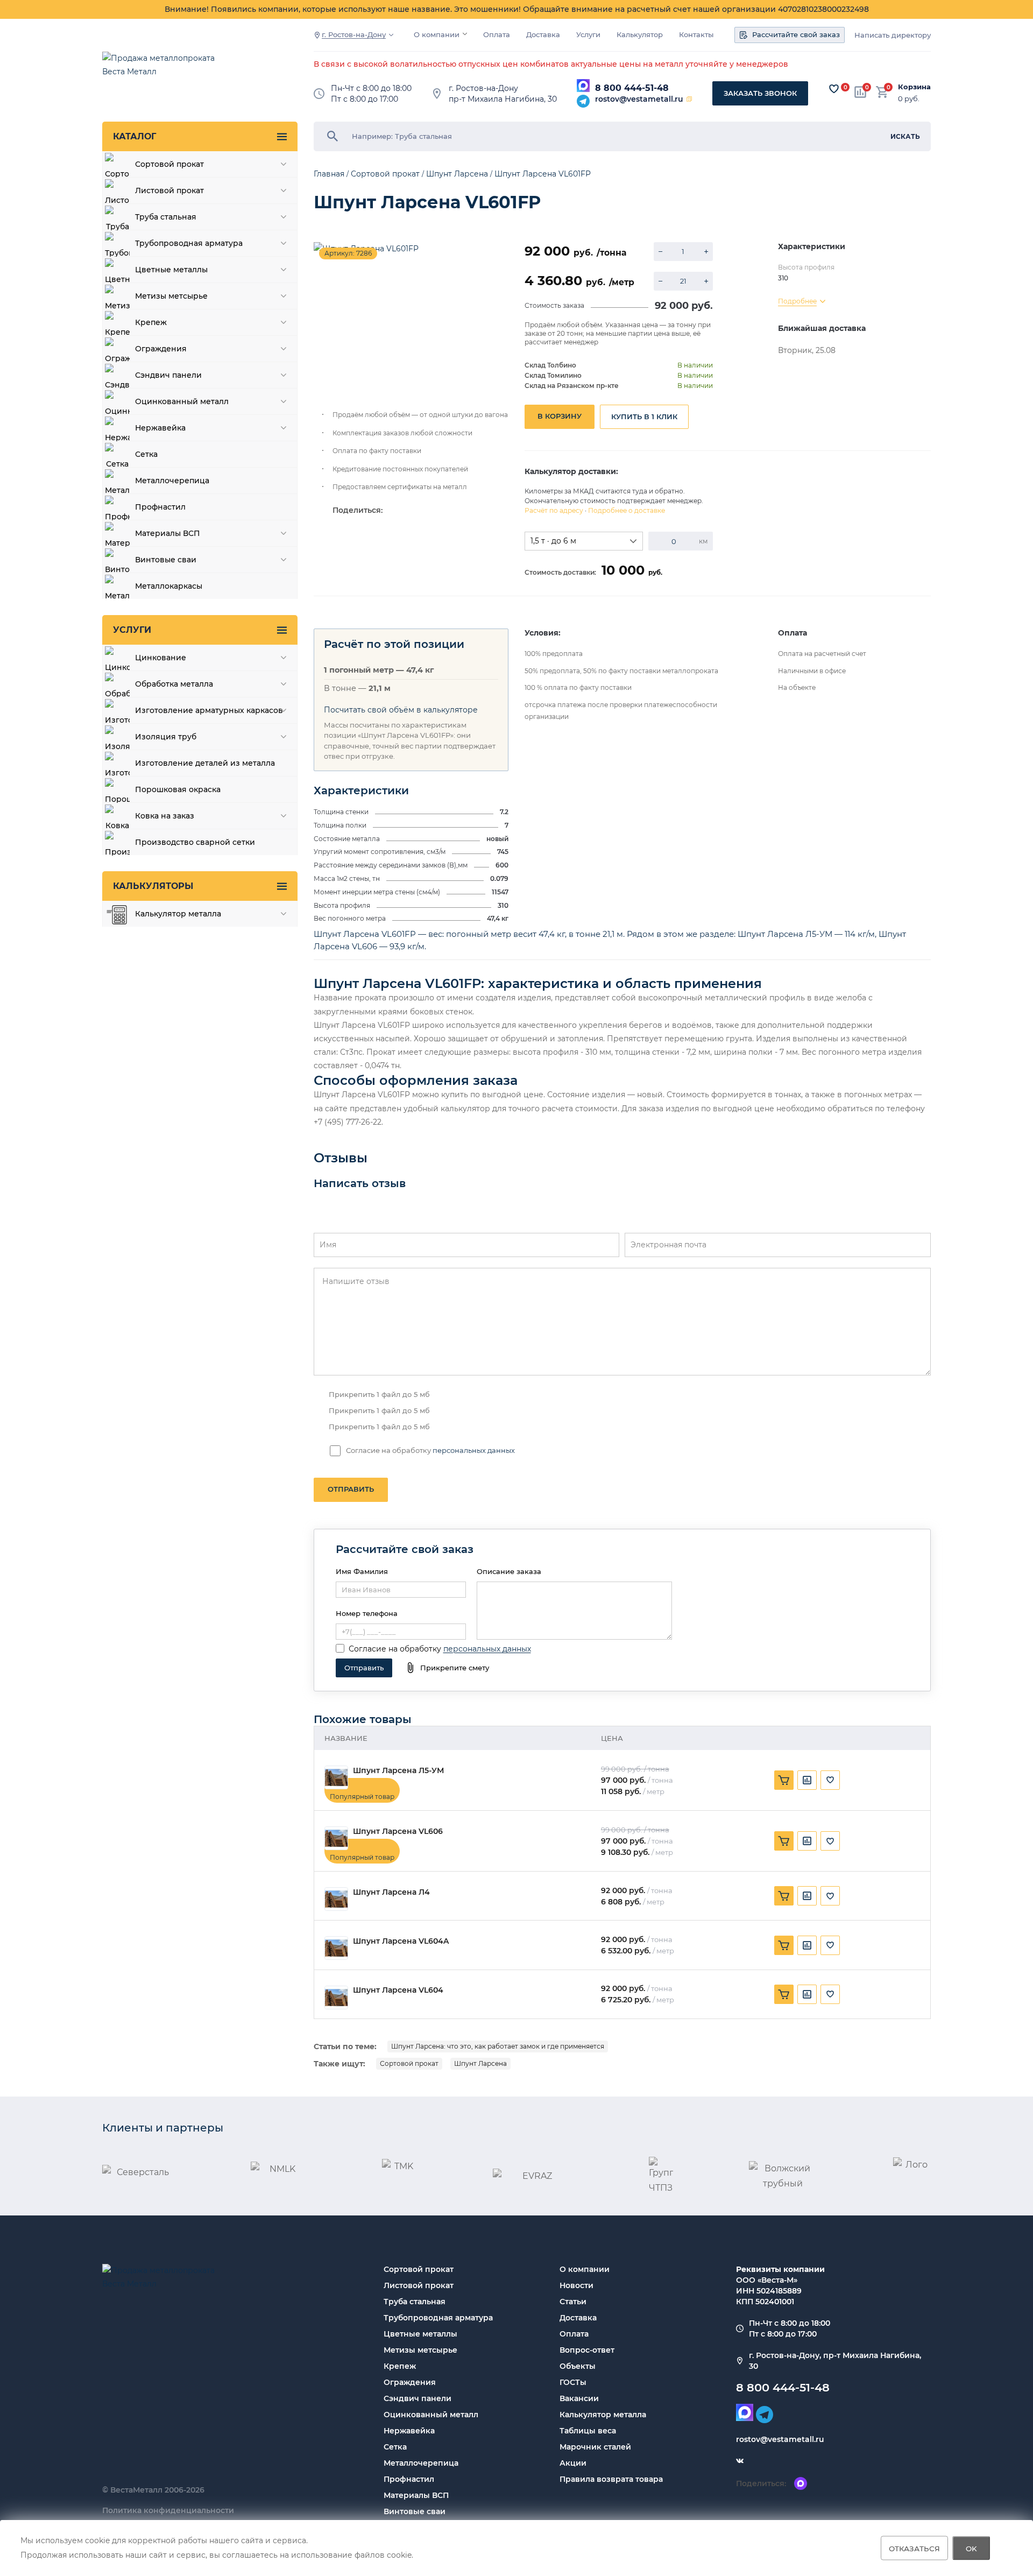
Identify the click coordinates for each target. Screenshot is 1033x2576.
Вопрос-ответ (587, 2350)
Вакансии (579, 2398)
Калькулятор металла (603, 2415)
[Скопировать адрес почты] (689, 99)
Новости (576, 2285)
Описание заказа (509, 1571)
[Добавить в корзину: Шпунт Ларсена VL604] (784, 1994)
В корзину (560, 416)
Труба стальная (415, 2302)
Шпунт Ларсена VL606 (398, 1832)
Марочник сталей (595, 2447)
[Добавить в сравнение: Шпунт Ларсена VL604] (807, 1994)
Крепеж (400, 2366)
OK (971, 2548)
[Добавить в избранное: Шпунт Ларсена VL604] (830, 1994)
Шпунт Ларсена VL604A (401, 1941)
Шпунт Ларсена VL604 (398, 1990)
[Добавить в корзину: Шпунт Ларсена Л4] (784, 1896)
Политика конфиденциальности (168, 2510)
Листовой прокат (419, 2285)
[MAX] (583, 86)
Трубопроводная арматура (438, 2318)
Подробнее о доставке (627, 510)
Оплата (497, 35)
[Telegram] (583, 101)
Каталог (135, 136)
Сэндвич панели (418, 2398)
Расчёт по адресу (554, 510)
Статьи (573, 2302)
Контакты (696, 35)
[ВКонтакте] (740, 2461)
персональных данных (474, 1450)
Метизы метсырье (420, 2350)
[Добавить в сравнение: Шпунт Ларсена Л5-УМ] (807, 1780)
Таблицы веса (588, 2431)
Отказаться (914, 2548)
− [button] (660, 252)
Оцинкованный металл (431, 2415)
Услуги (588, 35)
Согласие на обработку (395, 1649)
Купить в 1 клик (644, 417)
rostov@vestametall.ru (639, 99)
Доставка (543, 35)
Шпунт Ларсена (480, 2063)
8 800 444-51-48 (632, 88)
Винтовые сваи (415, 2511)
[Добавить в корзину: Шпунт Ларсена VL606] (784, 1841)
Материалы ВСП (416, 2495)
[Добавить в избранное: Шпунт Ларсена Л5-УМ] (830, 1780)
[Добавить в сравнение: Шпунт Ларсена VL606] (807, 1841)
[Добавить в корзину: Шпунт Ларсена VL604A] (784, 1945)
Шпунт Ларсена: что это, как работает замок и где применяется (498, 2046)
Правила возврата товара (611, 2479)
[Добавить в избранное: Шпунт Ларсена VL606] (830, 1841)
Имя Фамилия (362, 1571)
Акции (573, 2463)
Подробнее (797, 301)
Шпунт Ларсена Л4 (391, 1892)
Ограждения (410, 2382)
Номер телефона (367, 1613)
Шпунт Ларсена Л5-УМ (398, 1771)
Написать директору (893, 35)
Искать (905, 136)
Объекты (578, 2366)
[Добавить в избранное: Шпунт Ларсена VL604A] (830, 1945)
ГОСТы (573, 2382)
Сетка (395, 2447)
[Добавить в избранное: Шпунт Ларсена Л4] (830, 1896)
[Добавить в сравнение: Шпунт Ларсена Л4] (807, 1896)
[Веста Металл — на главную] (164, 70)
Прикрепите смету (455, 1668)
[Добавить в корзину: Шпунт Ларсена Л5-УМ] (784, 1780)
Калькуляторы (153, 886)
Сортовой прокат (409, 2063)
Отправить (351, 1489)
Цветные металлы (420, 2334)
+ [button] (706, 252)
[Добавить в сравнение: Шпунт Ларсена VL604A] (807, 1945)
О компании (437, 35)
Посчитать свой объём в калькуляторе (401, 710)
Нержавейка (409, 2431)
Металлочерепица (421, 2463)
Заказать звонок (760, 93)
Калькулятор (640, 35)
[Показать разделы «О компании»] (465, 34)
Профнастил (409, 2479)
